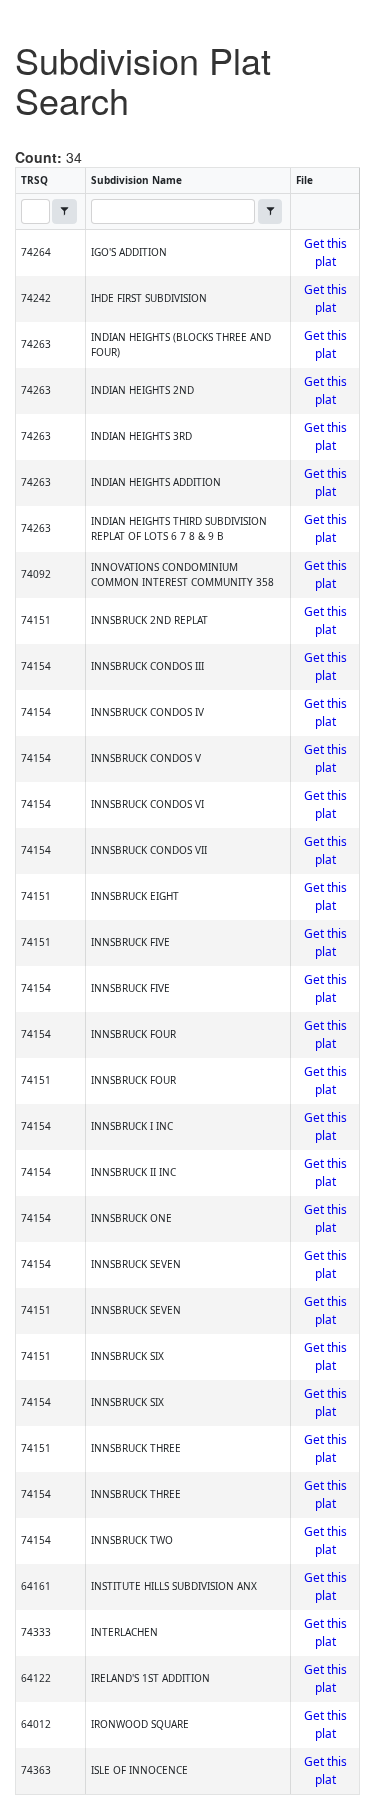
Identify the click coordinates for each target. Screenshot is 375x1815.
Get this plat (325, 252)
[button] (64, 211)
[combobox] (35, 211)
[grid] (187, 1012)
